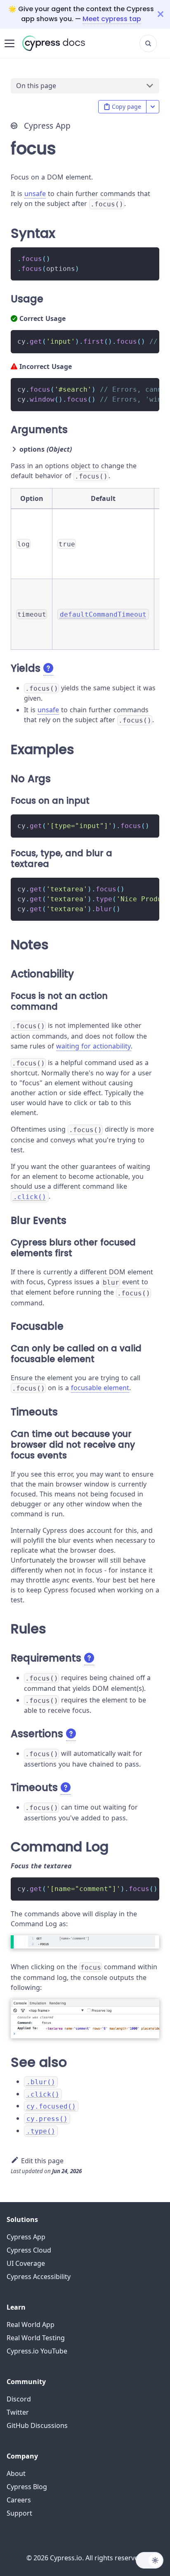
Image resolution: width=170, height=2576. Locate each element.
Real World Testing (36, 2338)
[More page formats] (153, 107)
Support (19, 2513)
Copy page (126, 107)
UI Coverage (26, 2263)
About (16, 2473)
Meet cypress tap (112, 19)
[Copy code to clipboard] (149, 257)
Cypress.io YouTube (37, 2351)
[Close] (164, 14)
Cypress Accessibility (39, 2277)
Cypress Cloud (29, 2250)
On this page (36, 86)
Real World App (31, 2325)
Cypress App (26, 2237)
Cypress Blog (27, 2487)
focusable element (100, 1388)
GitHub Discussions (37, 2425)
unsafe (35, 194)
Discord (19, 2399)
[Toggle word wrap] (134, 340)
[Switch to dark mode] (150, 2560)
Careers (19, 2500)
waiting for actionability (93, 1046)
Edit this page (42, 2161)
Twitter (18, 2412)
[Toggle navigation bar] (9, 43)
